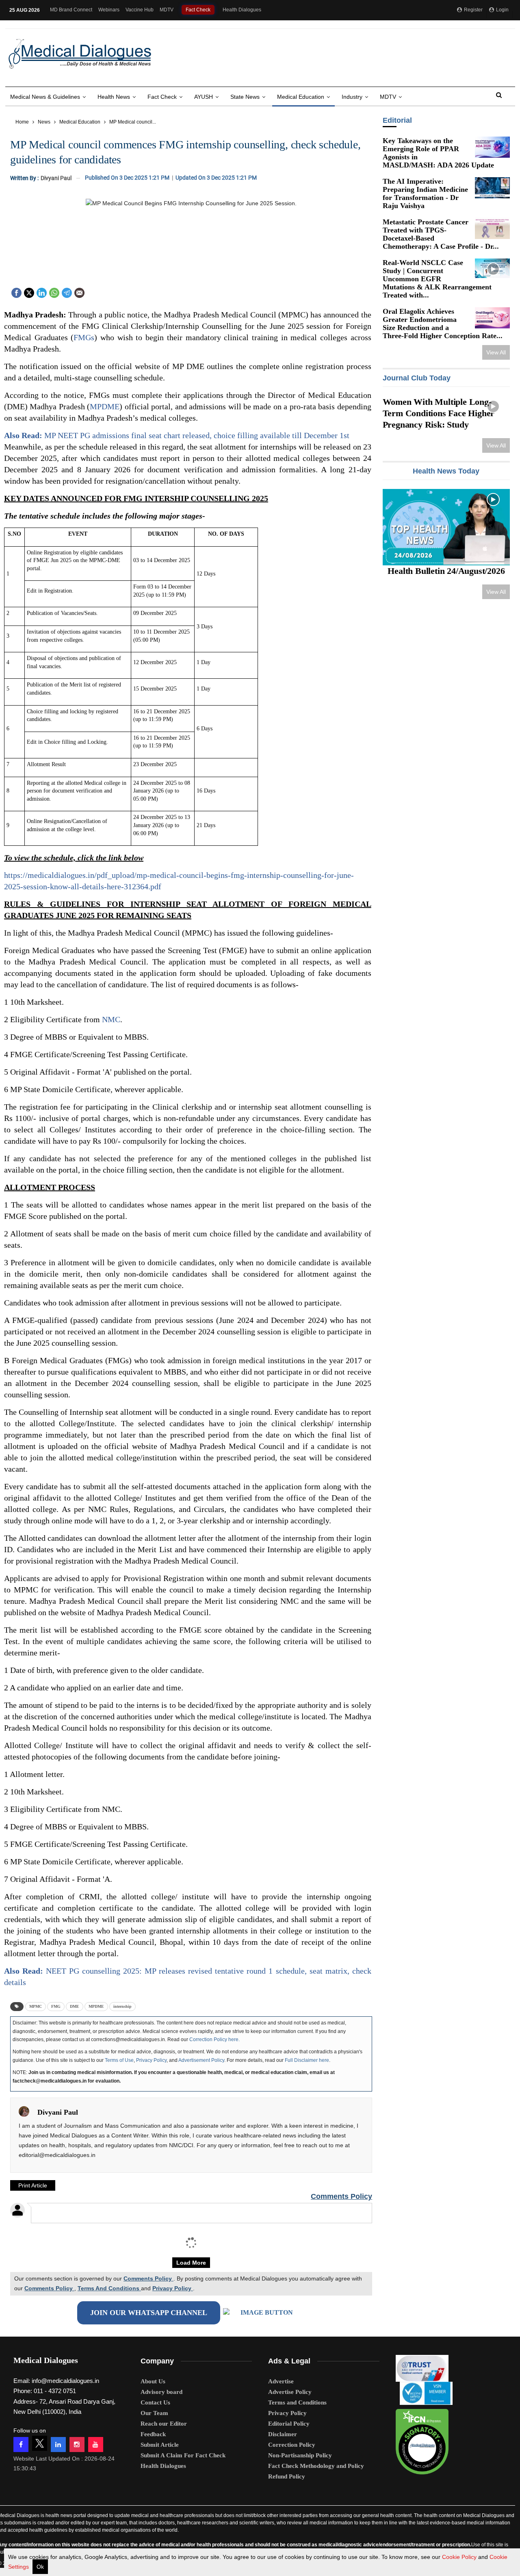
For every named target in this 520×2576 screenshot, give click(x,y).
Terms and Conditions (297, 2402)
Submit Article (160, 2445)
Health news (114, 97)
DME (75, 2006)
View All (496, 352)
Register (473, 10)
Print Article (33, 2185)
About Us (153, 2381)
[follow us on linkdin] (58, 2445)
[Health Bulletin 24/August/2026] (446, 527)
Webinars (109, 10)
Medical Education (301, 97)
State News (245, 97)
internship (122, 2006)
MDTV (167, 10)
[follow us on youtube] (96, 2445)
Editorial (397, 120)
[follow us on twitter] (40, 2443)
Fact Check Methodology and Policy (316, 2466)
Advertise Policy (290, 2392)
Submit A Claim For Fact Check (183, 2455)
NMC (111, 1019)
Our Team (154, 2413)
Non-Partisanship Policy (300, 2455)
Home (22, 122)
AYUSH (204, 97)
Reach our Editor (164, 2424)
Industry (352, 97)
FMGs (84, 337)
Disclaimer (283, 2434)
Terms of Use (119, 2060)
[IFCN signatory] (422, 2439)
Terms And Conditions (109, 2288)
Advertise (281, 2381)
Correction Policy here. (214, 2040)
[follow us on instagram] (77, 2445)
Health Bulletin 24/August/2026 (446, 571)
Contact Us (155, 2402)
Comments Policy (341, 2196)
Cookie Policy (459, 2557)
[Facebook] (16, 292)
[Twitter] (29, 292)
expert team (114, 2523)
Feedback (153, 2434)
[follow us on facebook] (21, 2445)
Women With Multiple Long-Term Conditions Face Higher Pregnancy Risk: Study (438, 413)
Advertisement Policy (201, 2060)
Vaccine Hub (140, 10)
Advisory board (161, 2392)
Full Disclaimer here (307, 2060)
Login (502, 10)
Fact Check (198, 10)
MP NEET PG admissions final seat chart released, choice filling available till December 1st (177, 435)
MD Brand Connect (71, 10)
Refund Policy (287, 2476)
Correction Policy (292, 2445)
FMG (56, 2006)
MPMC (36, 2006)
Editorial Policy (289, 2424)
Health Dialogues (242, 10)
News (44, 122)
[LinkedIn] (42, 292)
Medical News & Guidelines (45, 97)
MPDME (105, 406)
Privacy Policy (151, 2060)
